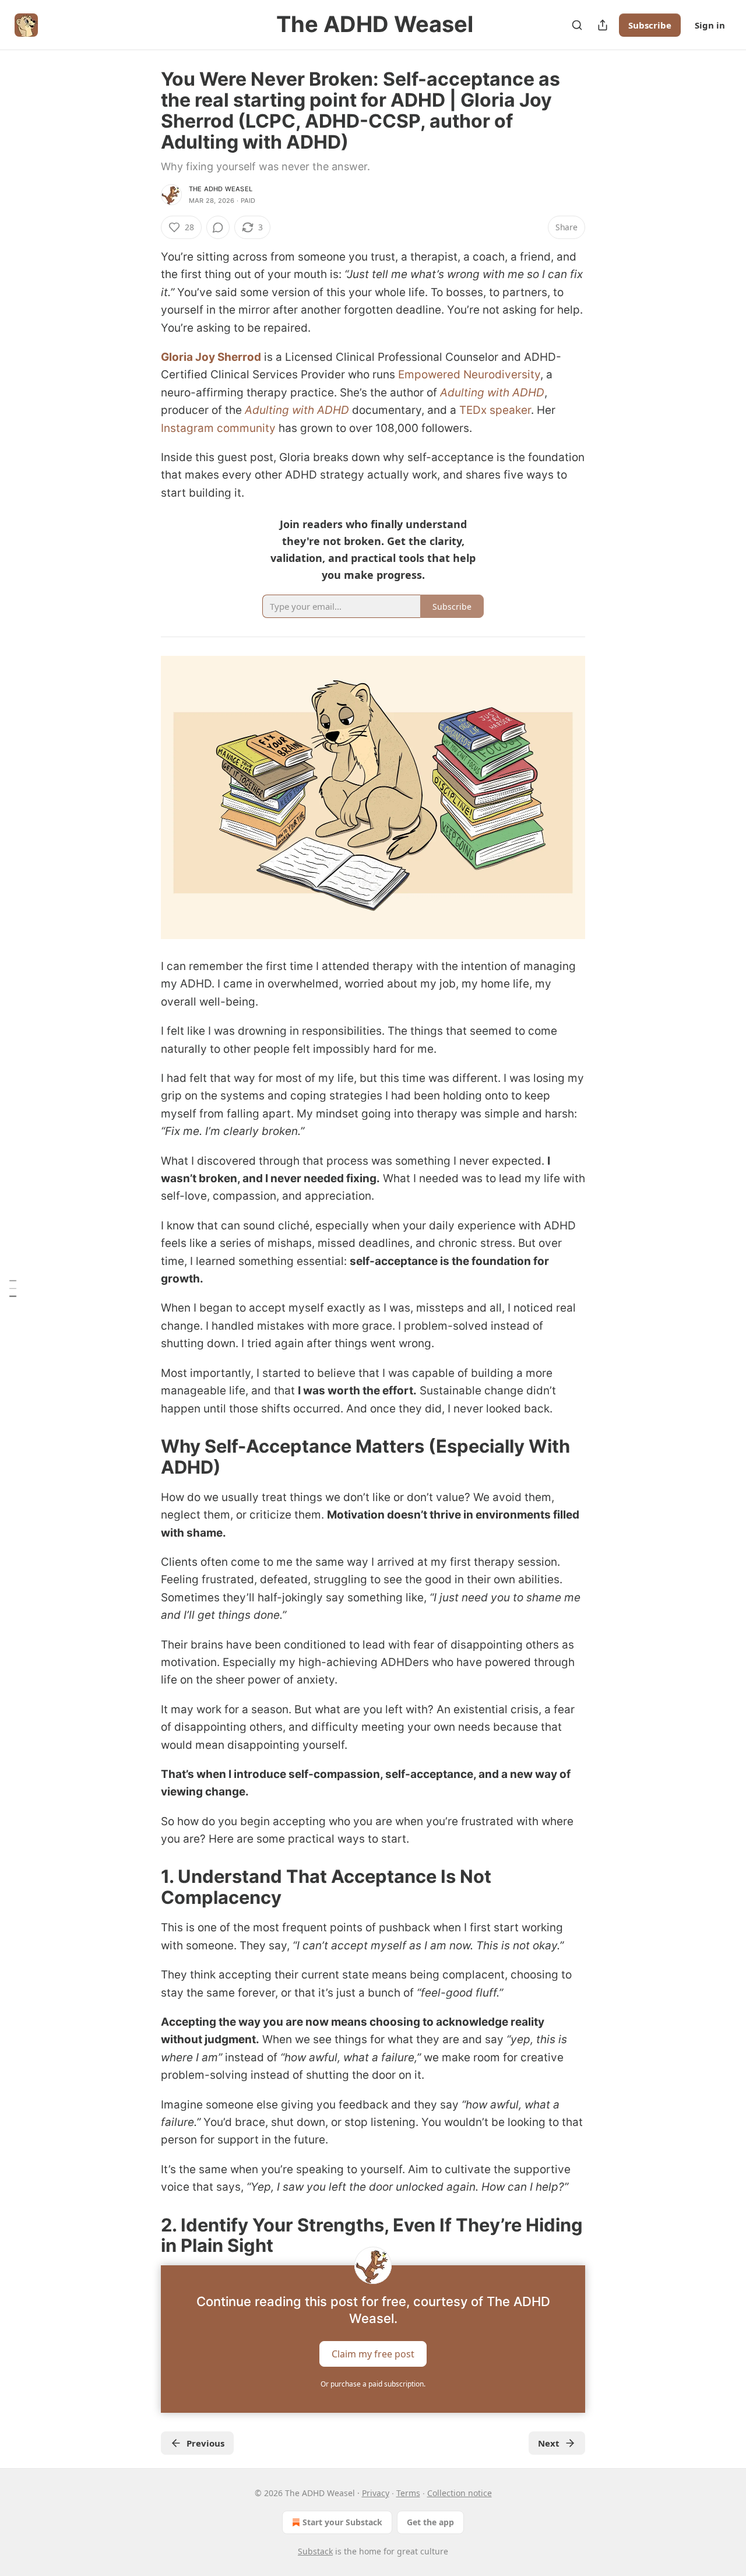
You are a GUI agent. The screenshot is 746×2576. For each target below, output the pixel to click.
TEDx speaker (495, 410)
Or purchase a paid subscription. (373, 2384)
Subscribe (650, 25)
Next (549, 2443)
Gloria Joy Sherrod (211, 357)
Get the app (430, 2522)
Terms (408, 2493)
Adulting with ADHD (492, 393)
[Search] (577, 25)
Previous (205, 2443)
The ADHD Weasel (221, 189)
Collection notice (460, 2493)
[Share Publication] (603, 25)
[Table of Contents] (13, 1288)
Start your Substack (342, 2522)
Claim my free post (373, 2354)
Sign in (710, 25)
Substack (315, 2551)
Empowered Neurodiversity (469, 375)
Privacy (376, 2493)
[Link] (145, 1457)
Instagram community (218, 428)
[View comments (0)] (218, 227)
